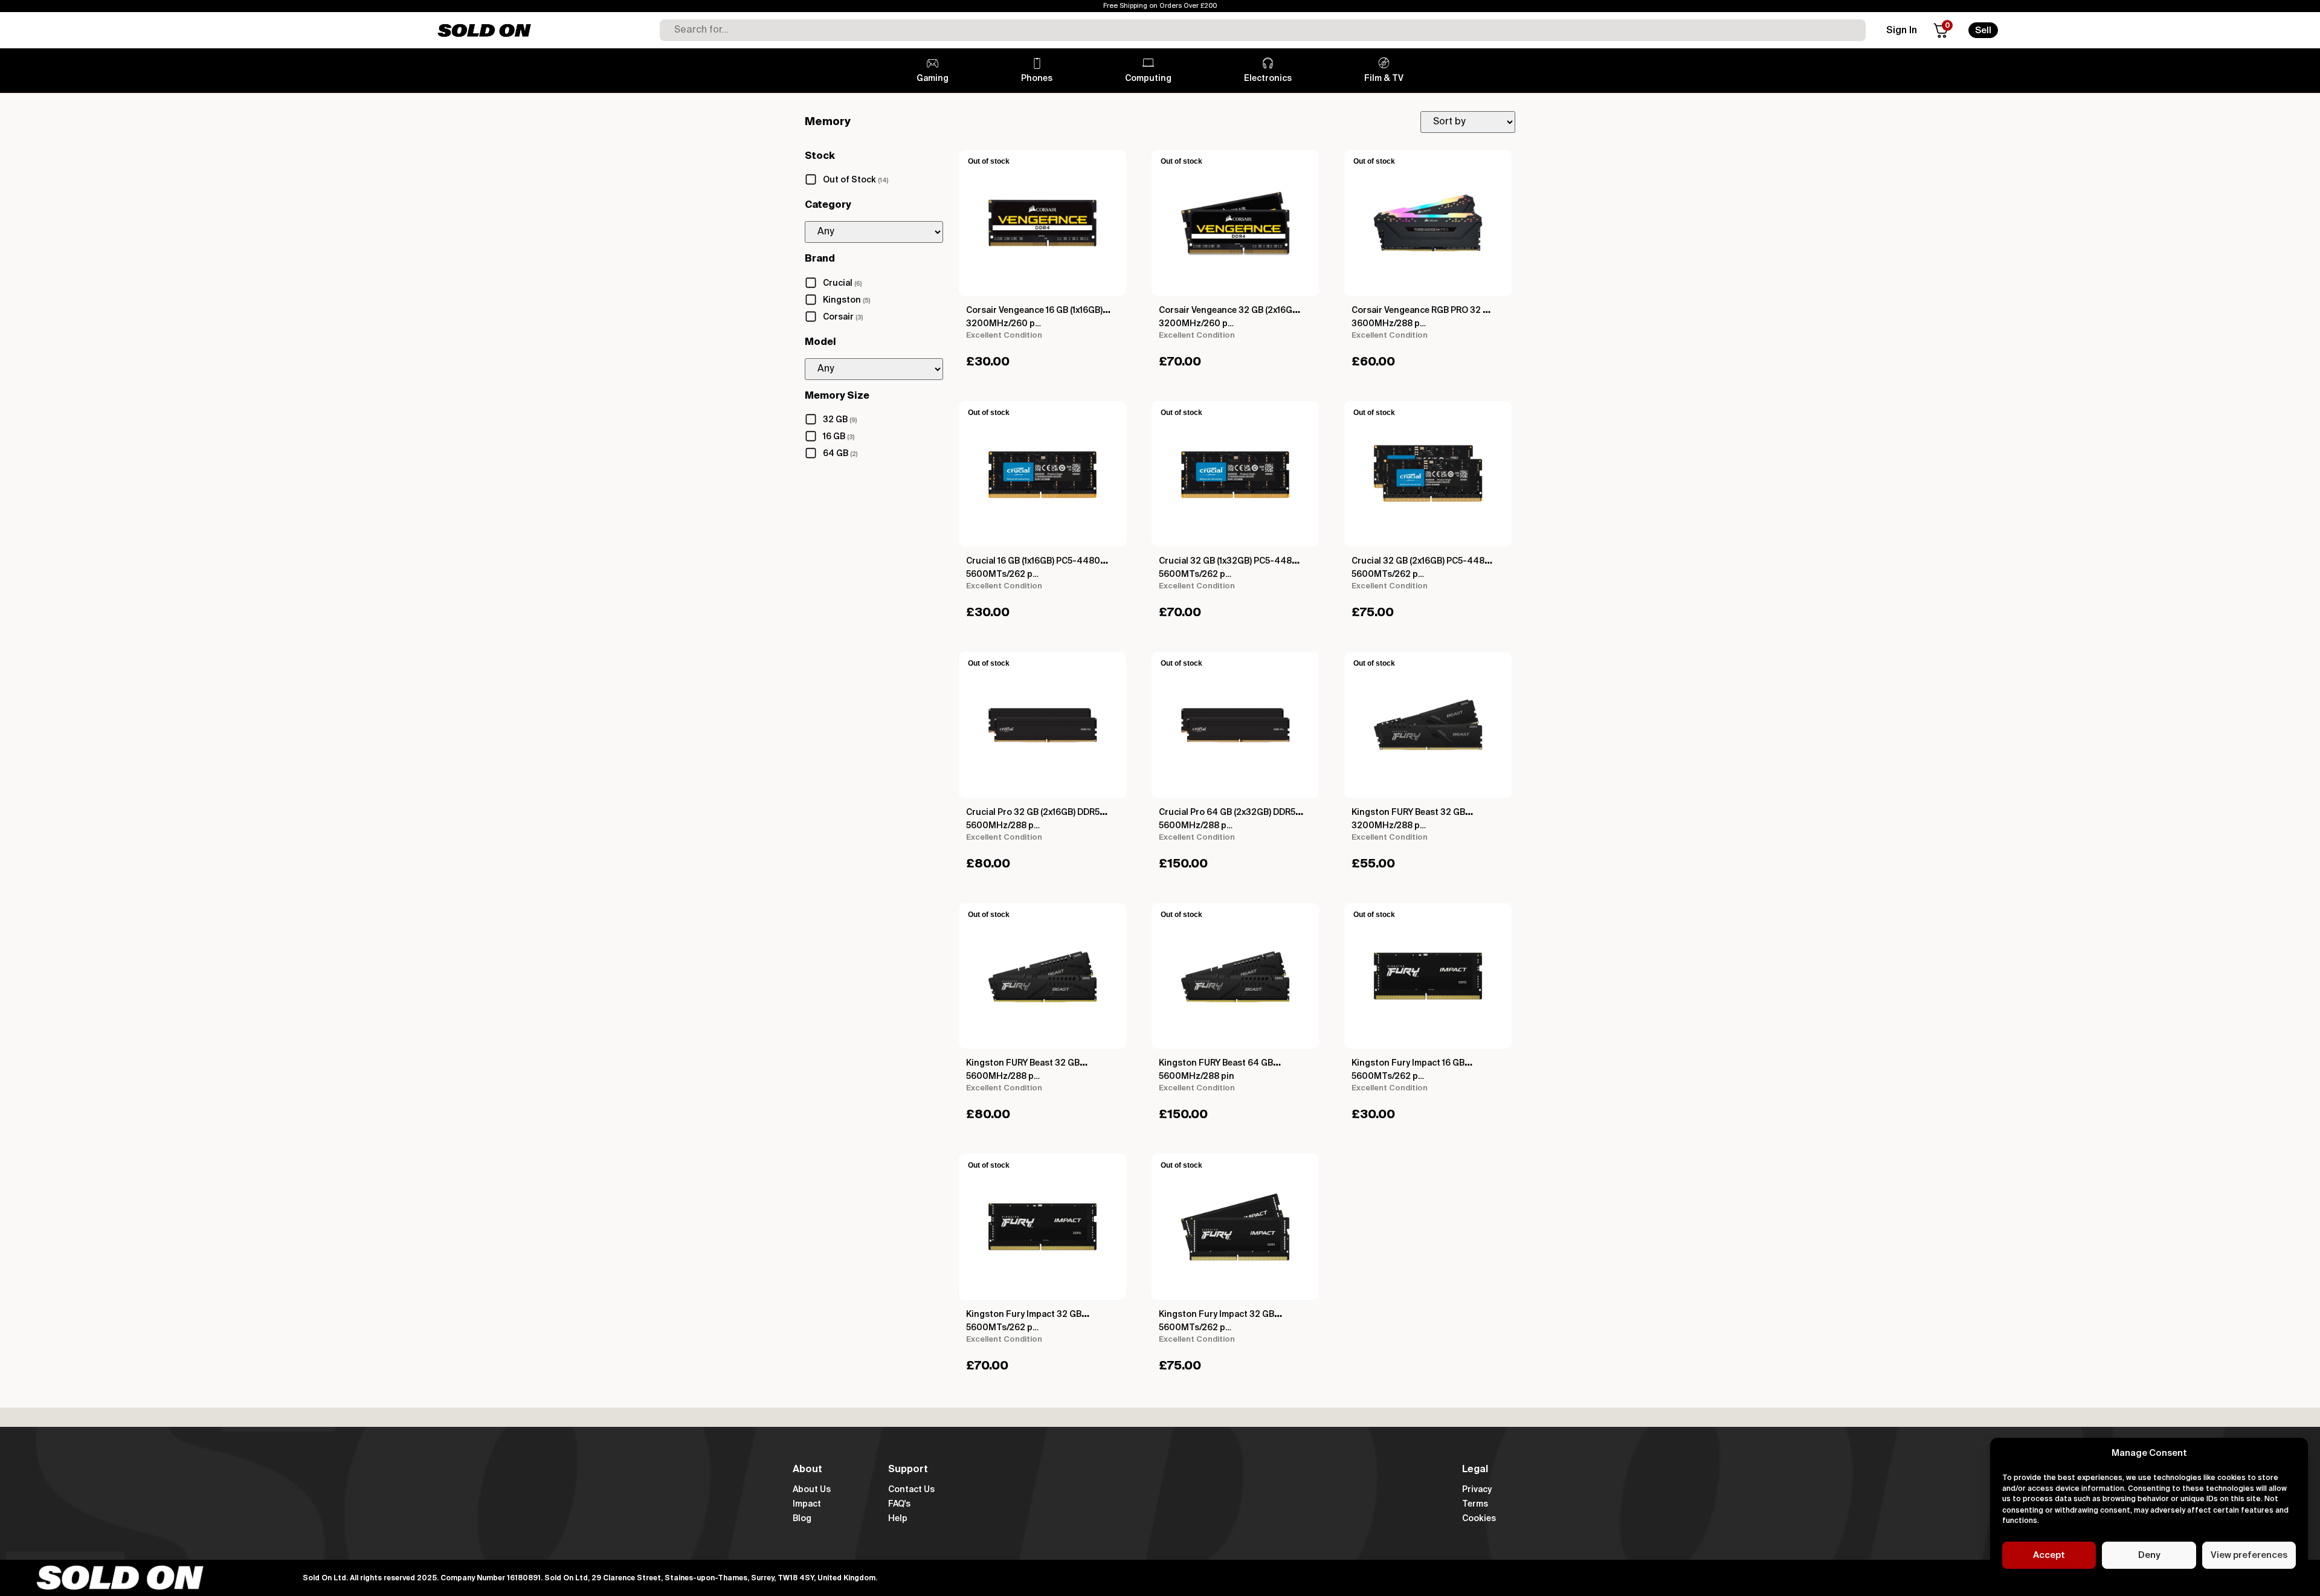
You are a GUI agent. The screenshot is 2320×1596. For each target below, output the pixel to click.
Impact (807, 1504)
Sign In (1902, 31)
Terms (1475, 1504)
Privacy (1477, 1490)
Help (898, 1519)
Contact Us (911, 1490)
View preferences (2249, 1555)
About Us (812, 1490)
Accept (2049, 1555)
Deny (2149, 1555)
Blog (802, 1519)
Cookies (1479, 1519)
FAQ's (899, 1504)
